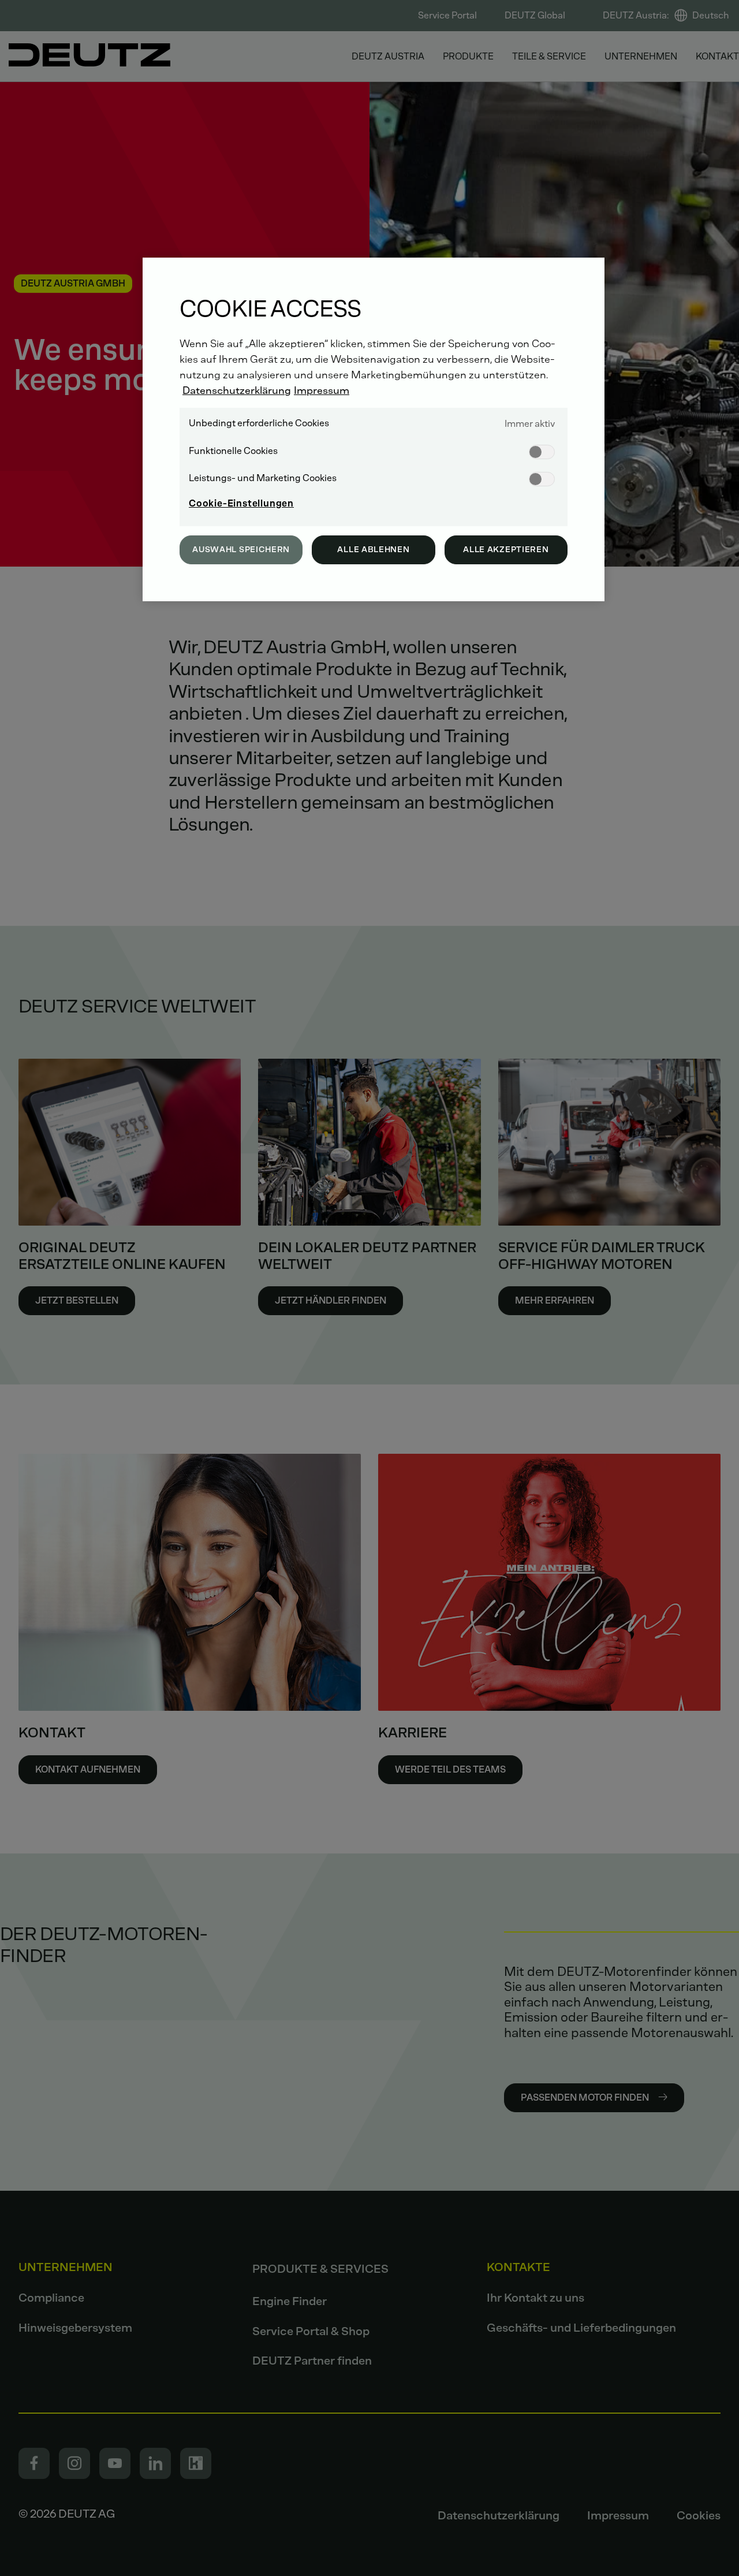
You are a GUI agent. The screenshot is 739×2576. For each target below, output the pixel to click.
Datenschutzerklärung (237, 390)
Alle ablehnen (373, 550)
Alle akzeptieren (506, 550)
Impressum (322, 390)
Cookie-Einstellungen (241, 503)
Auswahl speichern (241, 550)
